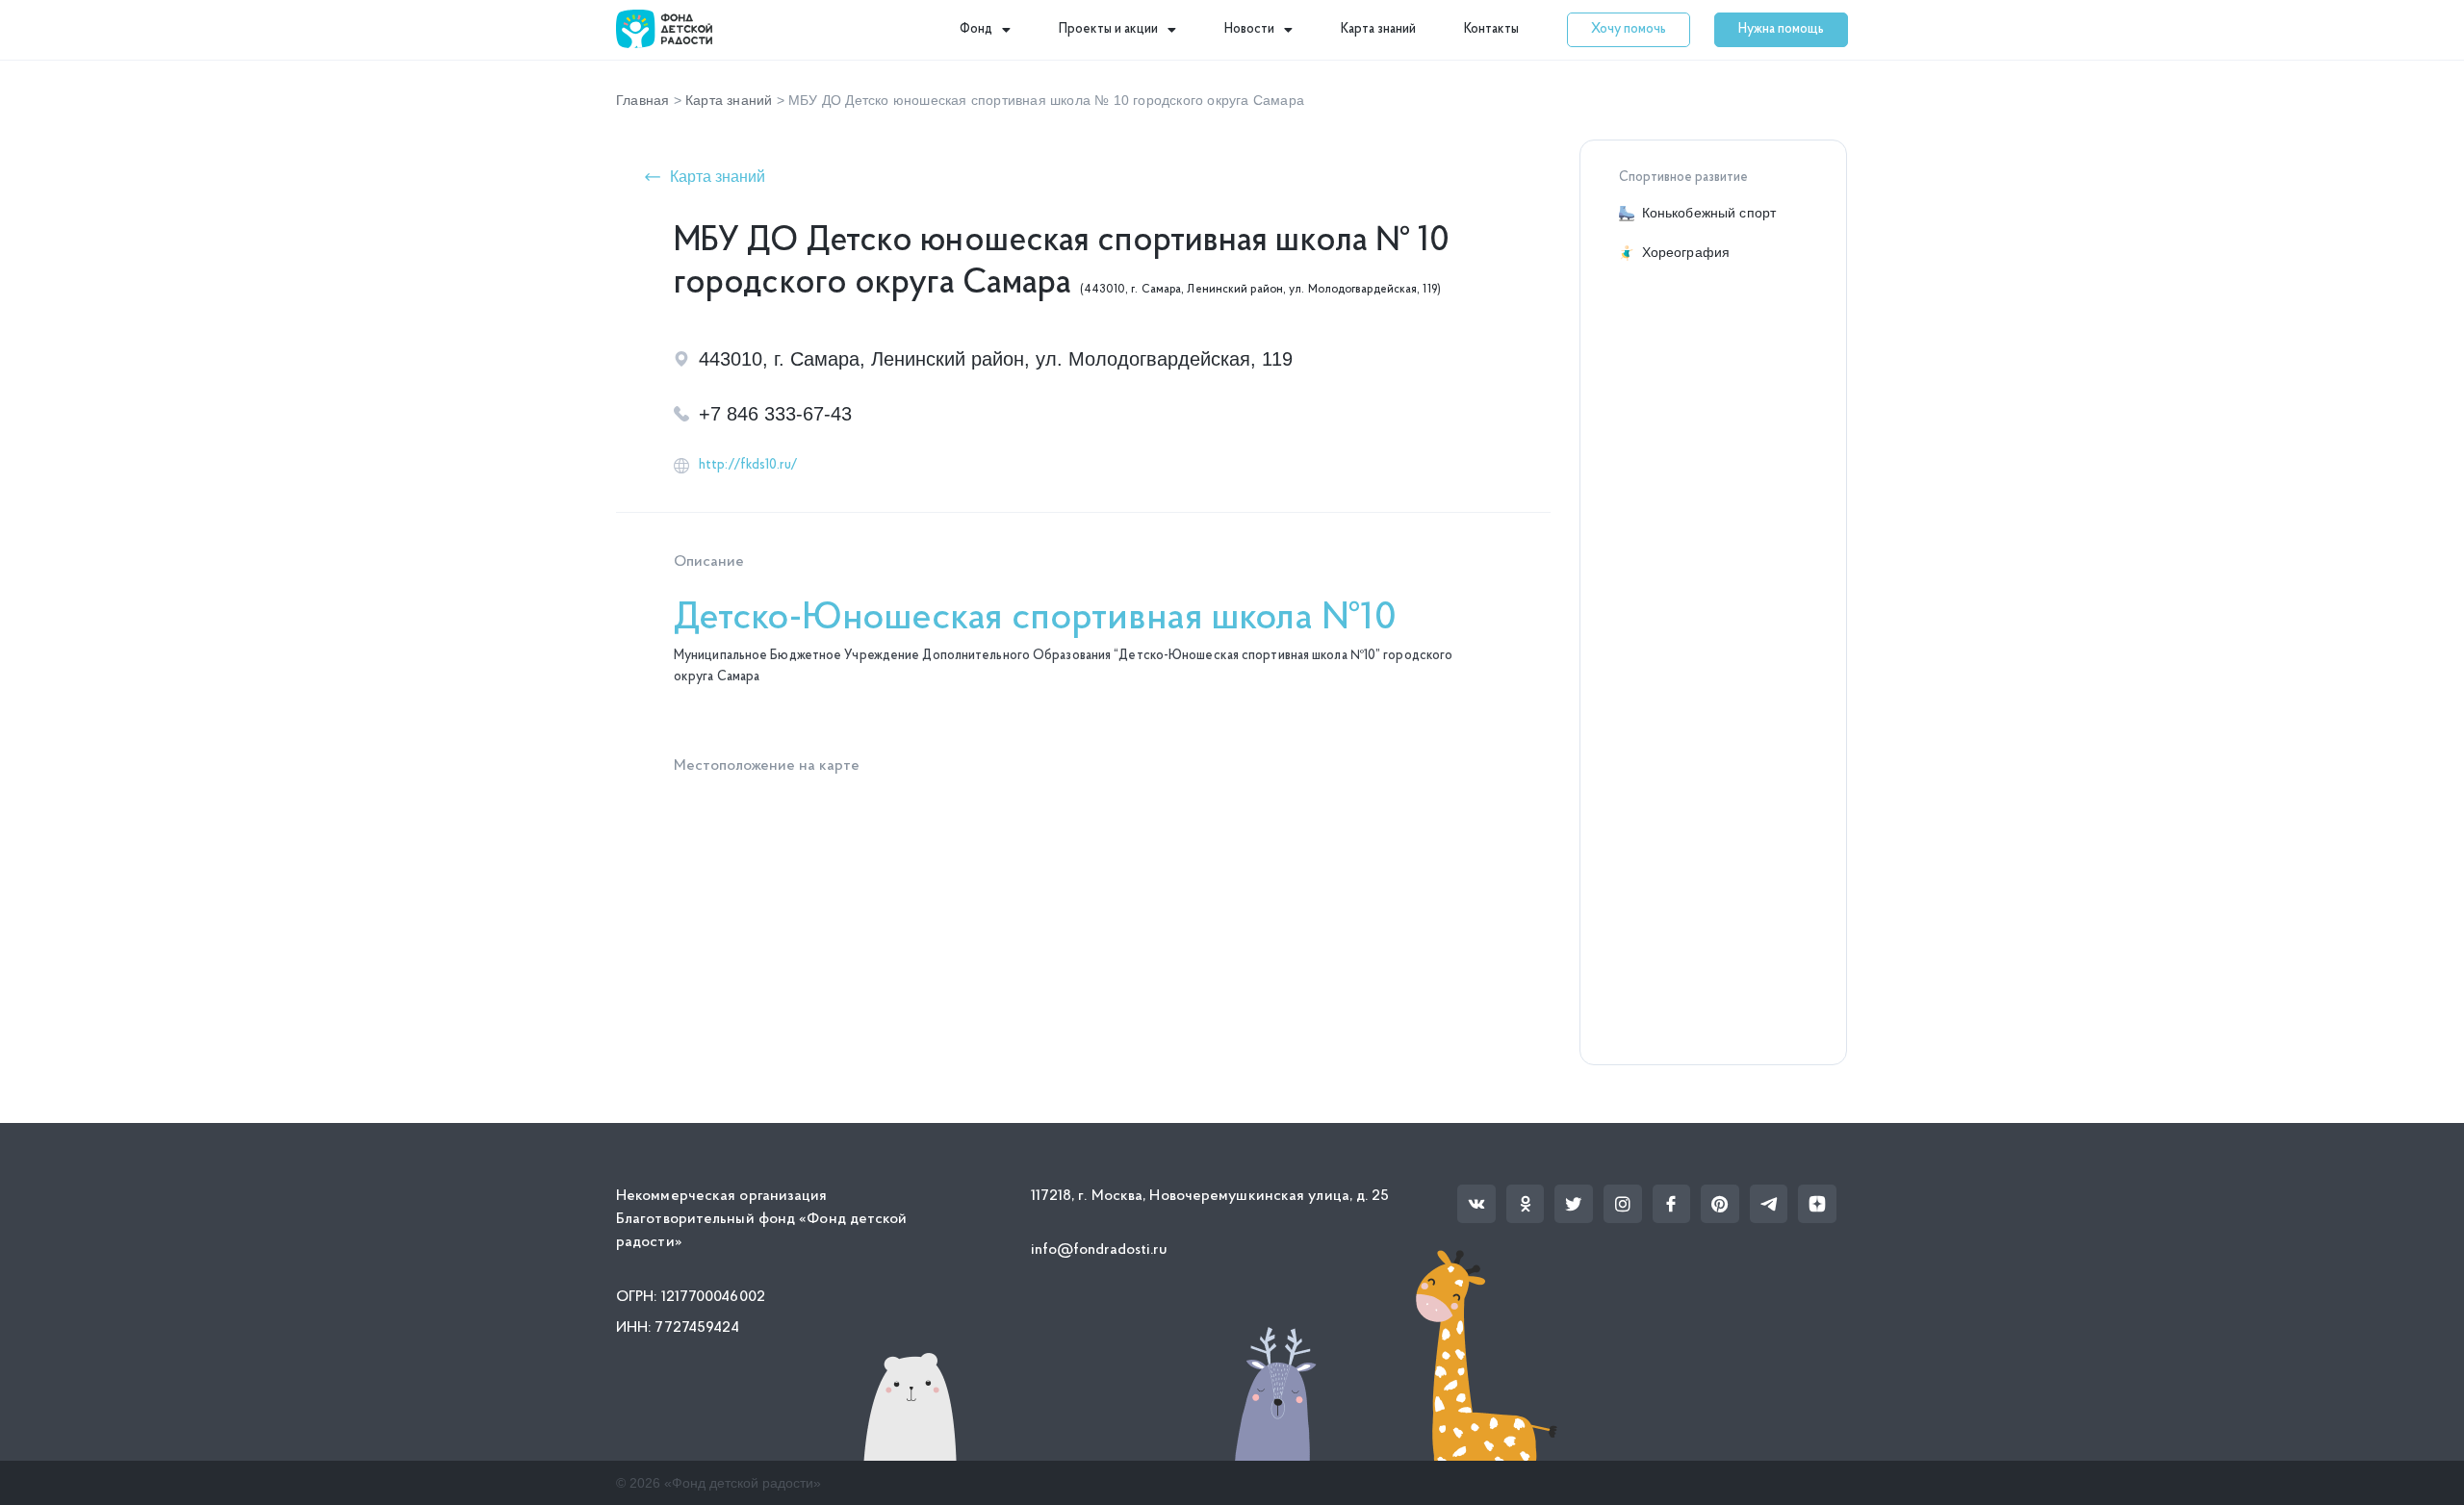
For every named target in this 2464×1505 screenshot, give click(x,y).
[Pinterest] (1720, 1204)
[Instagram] (1623, 1204)
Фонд (976, 29)
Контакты (1491, 29)
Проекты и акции (1108, 29)
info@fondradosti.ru (1100, 1250)
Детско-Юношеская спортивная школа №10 (1035, 619)
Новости (1249, 29)
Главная (642, 100)
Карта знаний (1378, 29)
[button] (1629, 30)
